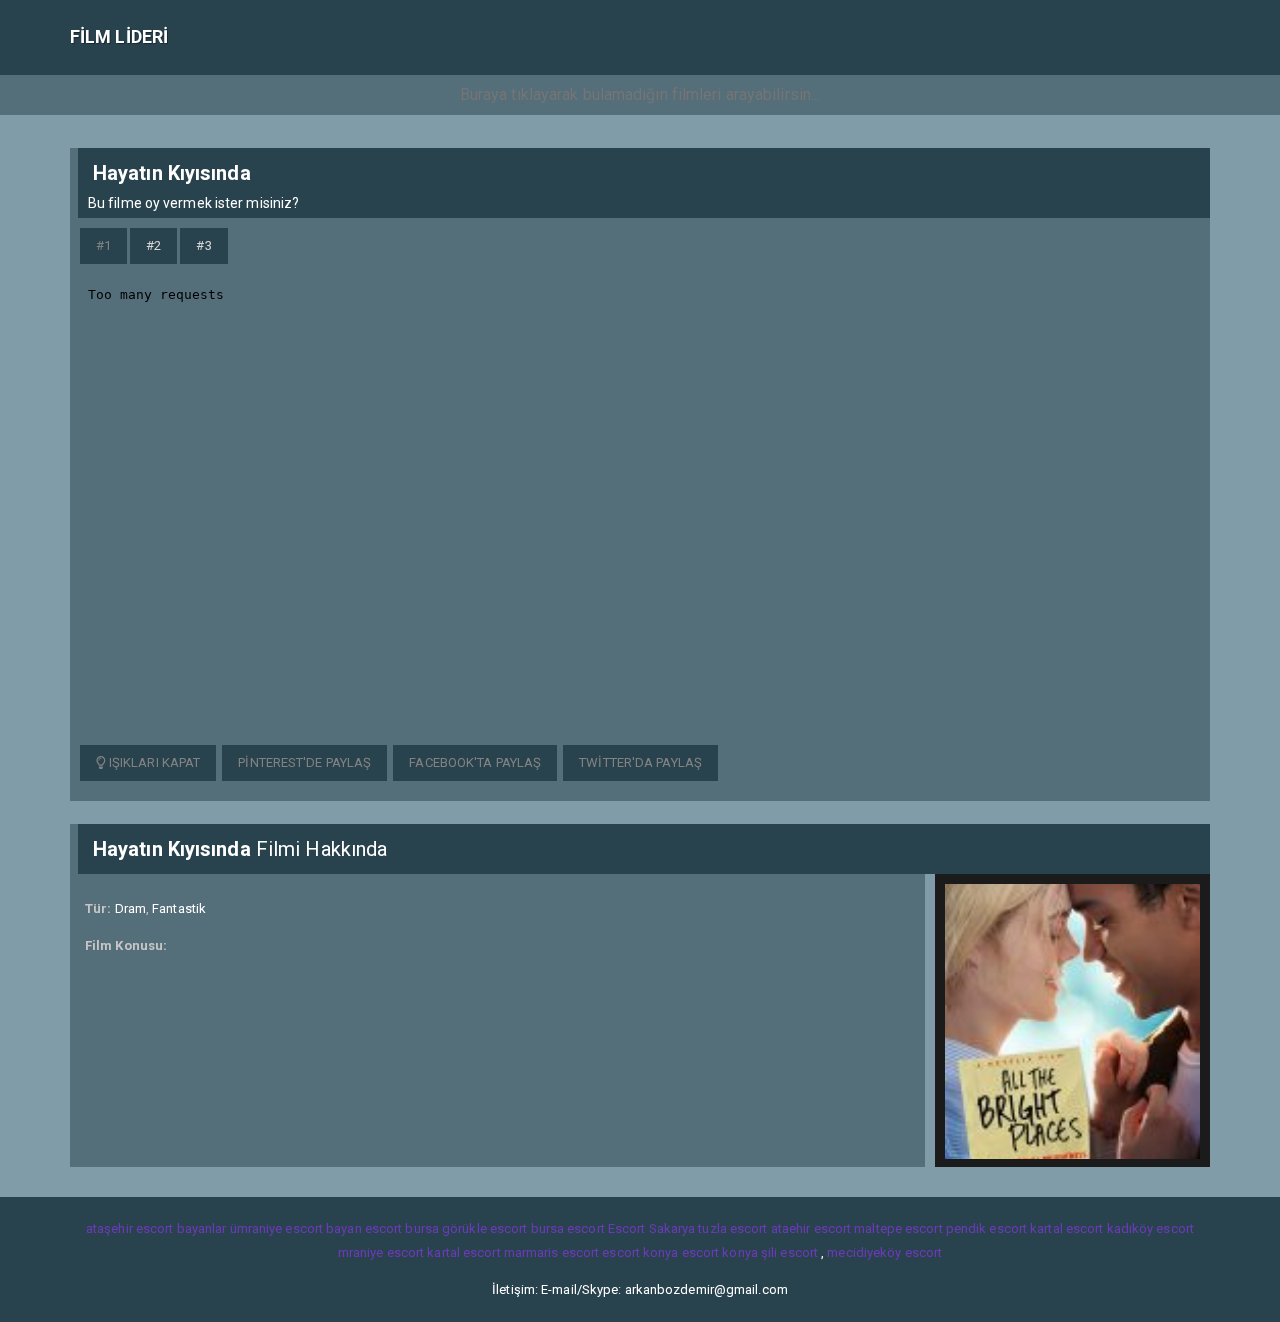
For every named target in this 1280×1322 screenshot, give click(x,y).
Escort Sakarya (651, 1228)
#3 (203, 245)
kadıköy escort (1150, 1228)
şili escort (789, 1252)
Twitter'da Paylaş (640, 762)
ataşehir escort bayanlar (156, 1228)
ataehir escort (811, 1228)
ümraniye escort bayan (296, 1228)
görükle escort (484, 1228)
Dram (130, 908)
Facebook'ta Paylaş (475, 762)
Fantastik (179, 908)
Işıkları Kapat (153, 762)
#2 (153, 245)
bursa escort (568, 1228)
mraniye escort (381, 1252)
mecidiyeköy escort (884, 1252)
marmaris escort (552, 1252)
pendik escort (986, 1228)
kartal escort (1066, 1228)
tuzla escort (732, 1228)
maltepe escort (898, 1228)
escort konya (640, 1252)
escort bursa (402, 1228)
